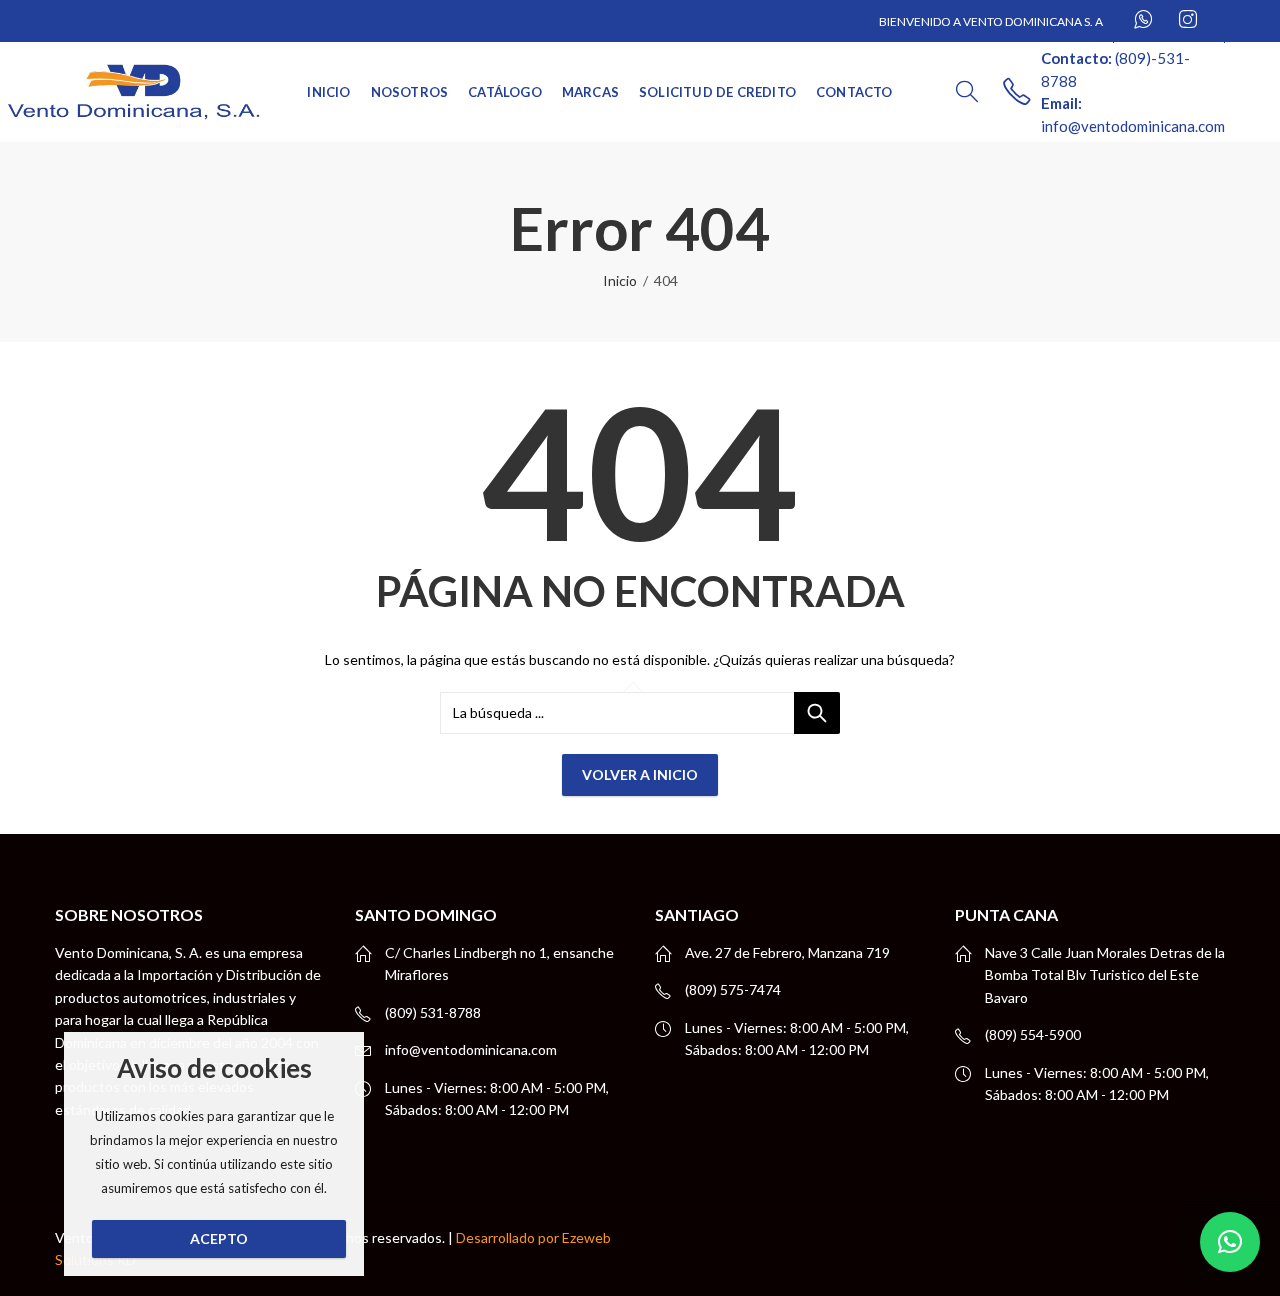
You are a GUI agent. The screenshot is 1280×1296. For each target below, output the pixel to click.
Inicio (620, 280)
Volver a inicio (640, 774)
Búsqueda (817, 713)
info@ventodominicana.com (471, 1049)
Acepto (219, 1238)
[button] (1230, 1242)
